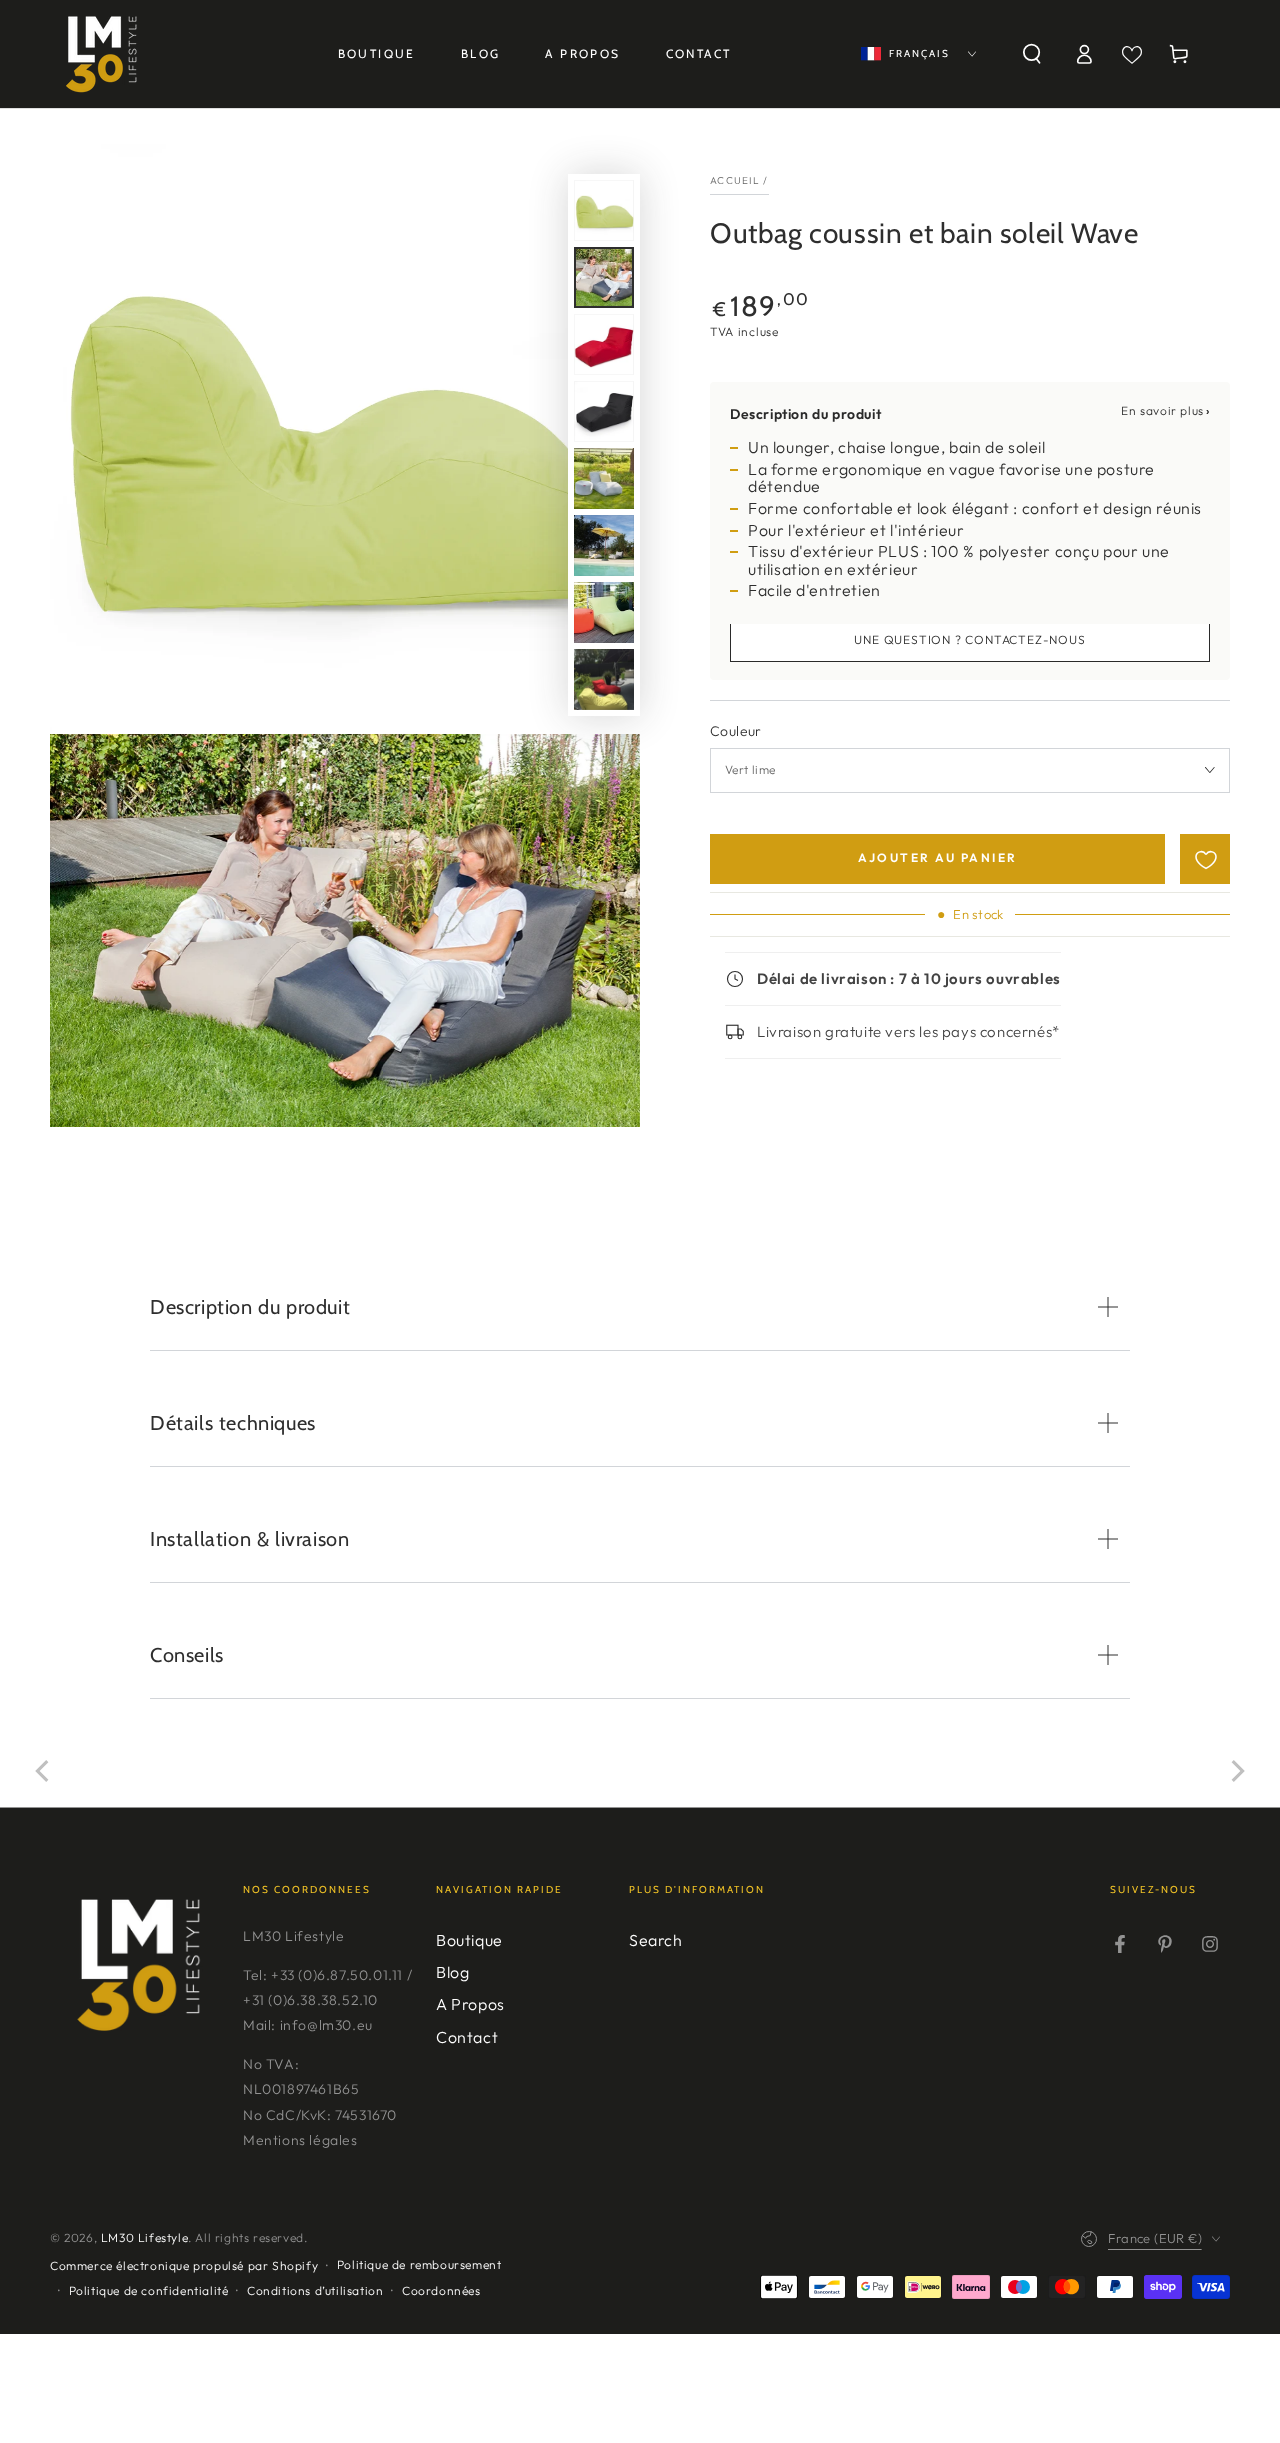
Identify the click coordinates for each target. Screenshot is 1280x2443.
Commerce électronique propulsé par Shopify (184, 2265)
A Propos (470, 2004)
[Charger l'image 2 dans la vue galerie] (604, 277)
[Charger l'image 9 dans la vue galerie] (604, 411)
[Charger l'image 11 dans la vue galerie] (604, 545)
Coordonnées (441, 2290)
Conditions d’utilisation (315, 2290)
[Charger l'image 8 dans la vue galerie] (604, 344)
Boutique (469, 1940)
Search (656, 1940)
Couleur (736, 731)
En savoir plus (1162, 410)
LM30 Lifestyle (144, 2237)
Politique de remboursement (419, 2264)
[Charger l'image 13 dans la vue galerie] (604, 679)
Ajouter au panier (938, 857)
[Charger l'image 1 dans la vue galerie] (604, 210)
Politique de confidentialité (149, 2290)
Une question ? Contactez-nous (969, 639)
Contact (467, 2037)
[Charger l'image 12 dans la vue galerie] (604, 612)
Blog (452, 1972)
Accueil (735, 180)
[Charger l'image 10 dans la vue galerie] (604, 478)
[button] (1032, 54)
